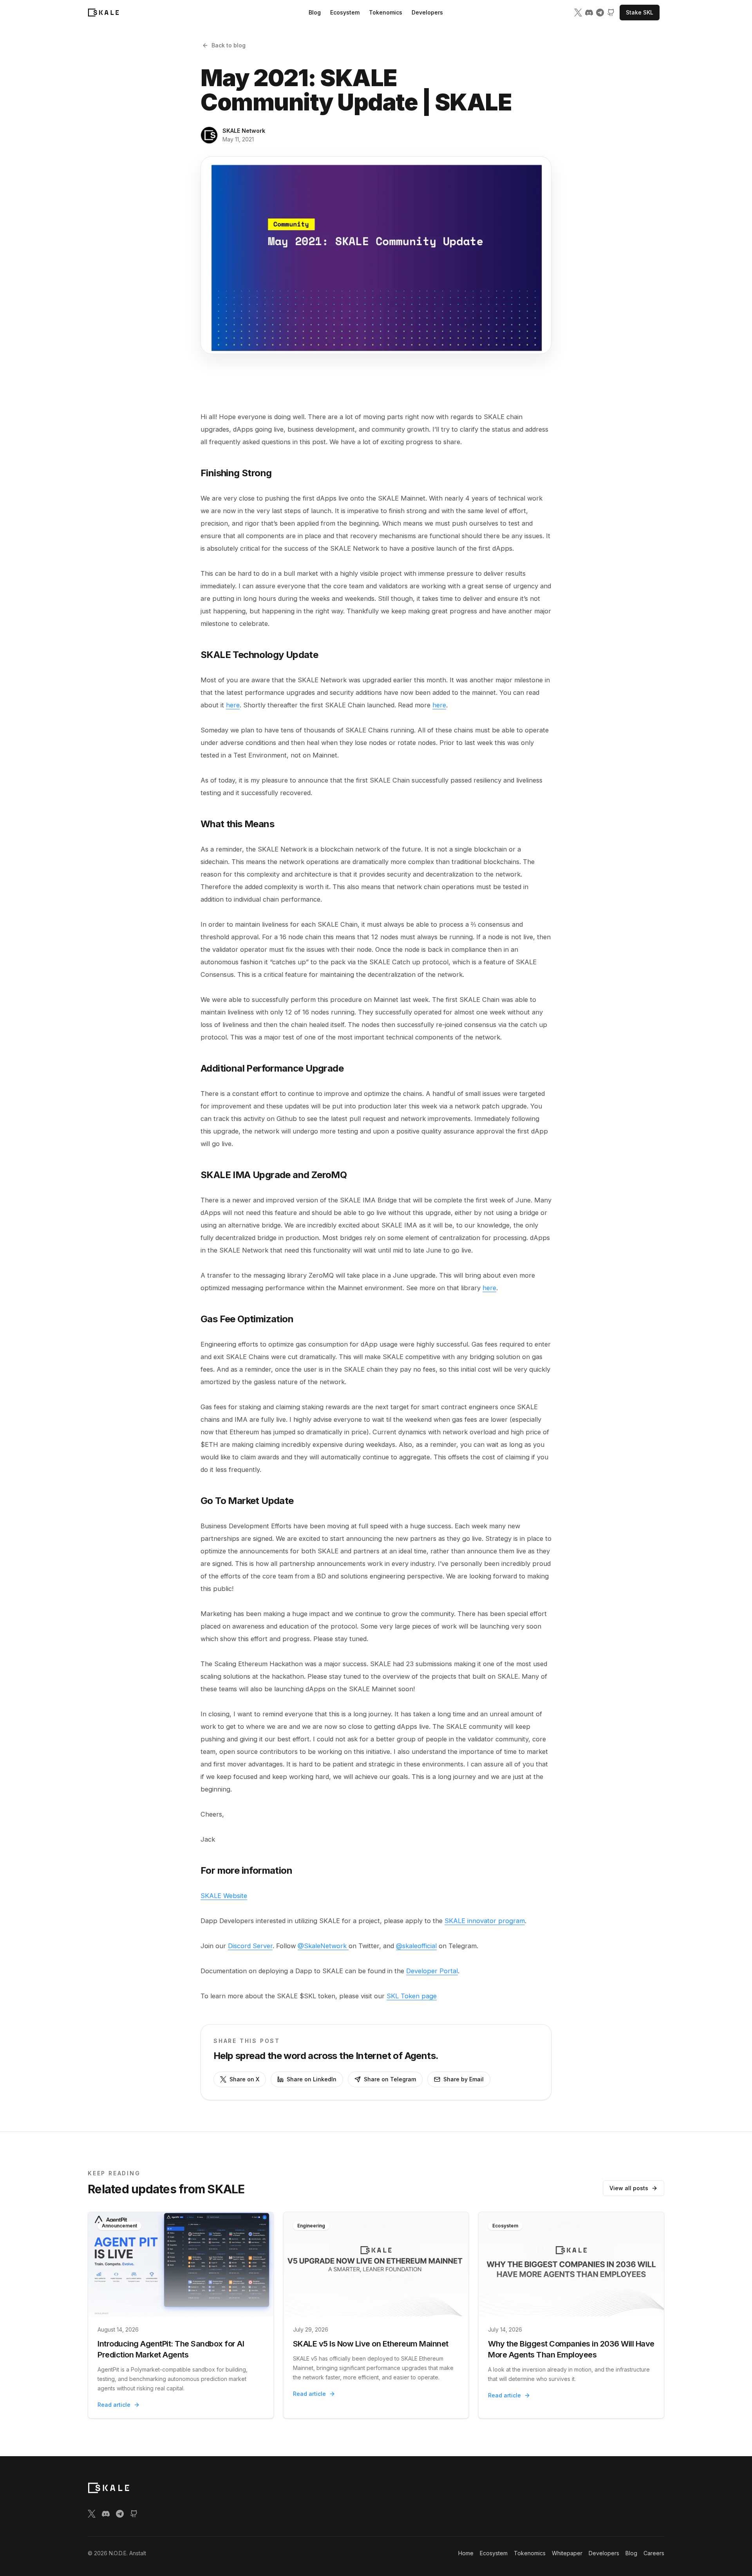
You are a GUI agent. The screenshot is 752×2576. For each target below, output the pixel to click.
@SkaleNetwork (323, 1946)
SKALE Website (224, 1896)
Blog (315, 12)
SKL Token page (412, 1996)
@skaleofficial (416, 1946)
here (233, 705)
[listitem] (578, 13)
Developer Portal (432, 1971)
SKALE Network (244, 131)
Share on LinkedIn (312, 2079)
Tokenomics (386, 12)
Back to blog (229, 45)
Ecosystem (345, 12)
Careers (654, 2553)
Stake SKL (640, 12)
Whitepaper (567, 2553)
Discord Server (250, 1946)
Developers (427, 12)
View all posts (629, 2188)
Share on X (244, 2079)
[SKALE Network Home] (103, 13)
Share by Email (464, 2079)
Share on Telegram (390, 2079)
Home (466, 2553)
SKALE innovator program (485, 1921)
